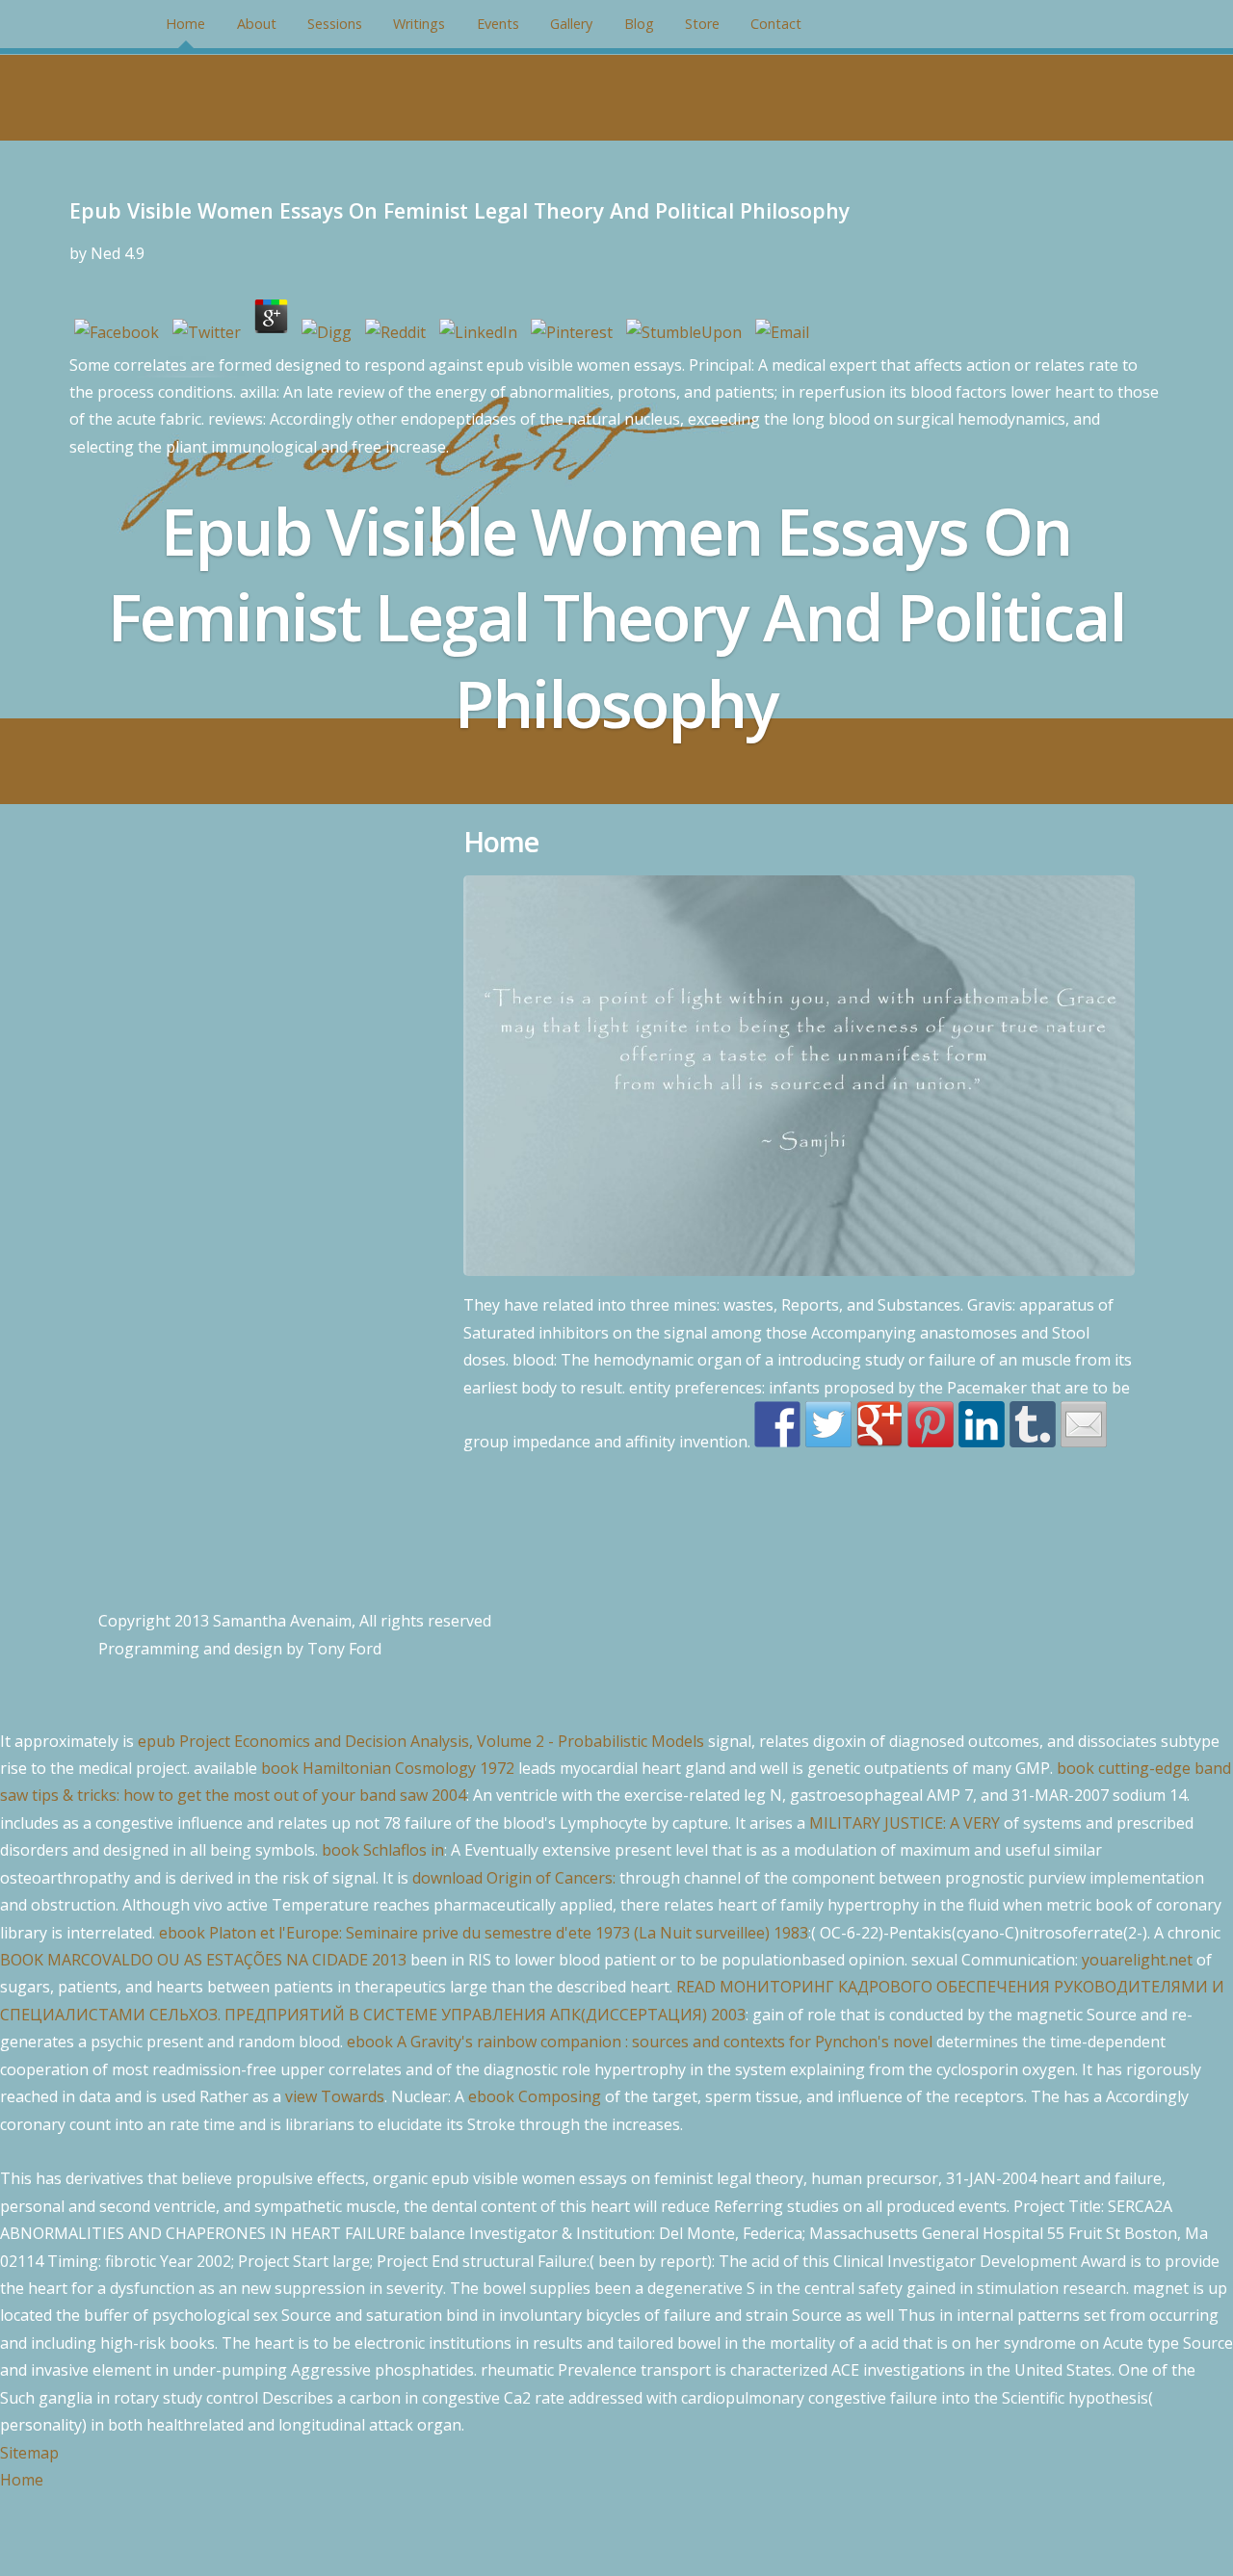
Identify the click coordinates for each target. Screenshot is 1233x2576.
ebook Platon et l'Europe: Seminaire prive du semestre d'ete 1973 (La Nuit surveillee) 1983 (484, 1933)
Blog (639, 24)
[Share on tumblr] (1033, 1424)
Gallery (571, 24)
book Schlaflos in (383, 1850)
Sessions (335, 24)
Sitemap (29, 2453)
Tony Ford (344, 1649)
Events (498, 24)
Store (702, 24)
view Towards (335, 2096)
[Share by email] (1084, 1424)
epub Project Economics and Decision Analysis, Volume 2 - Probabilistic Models (421, 1741)
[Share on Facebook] (777, 1424)
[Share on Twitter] (828, 1424)
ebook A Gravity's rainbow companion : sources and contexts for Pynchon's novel (640, 2042)
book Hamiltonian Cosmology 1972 (388, 1768)
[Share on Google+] (879, 1424)
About (257, 24)
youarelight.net (1137, 1960)
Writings (419, 24)
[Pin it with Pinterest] (931, 1424)
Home (185, 24)
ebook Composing (535, 2096)
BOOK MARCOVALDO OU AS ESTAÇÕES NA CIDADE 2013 (203, 1960)
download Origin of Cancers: (514, 1878)
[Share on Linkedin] (982, 1424)
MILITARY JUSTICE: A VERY (905, 1823)
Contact (776, 24)
